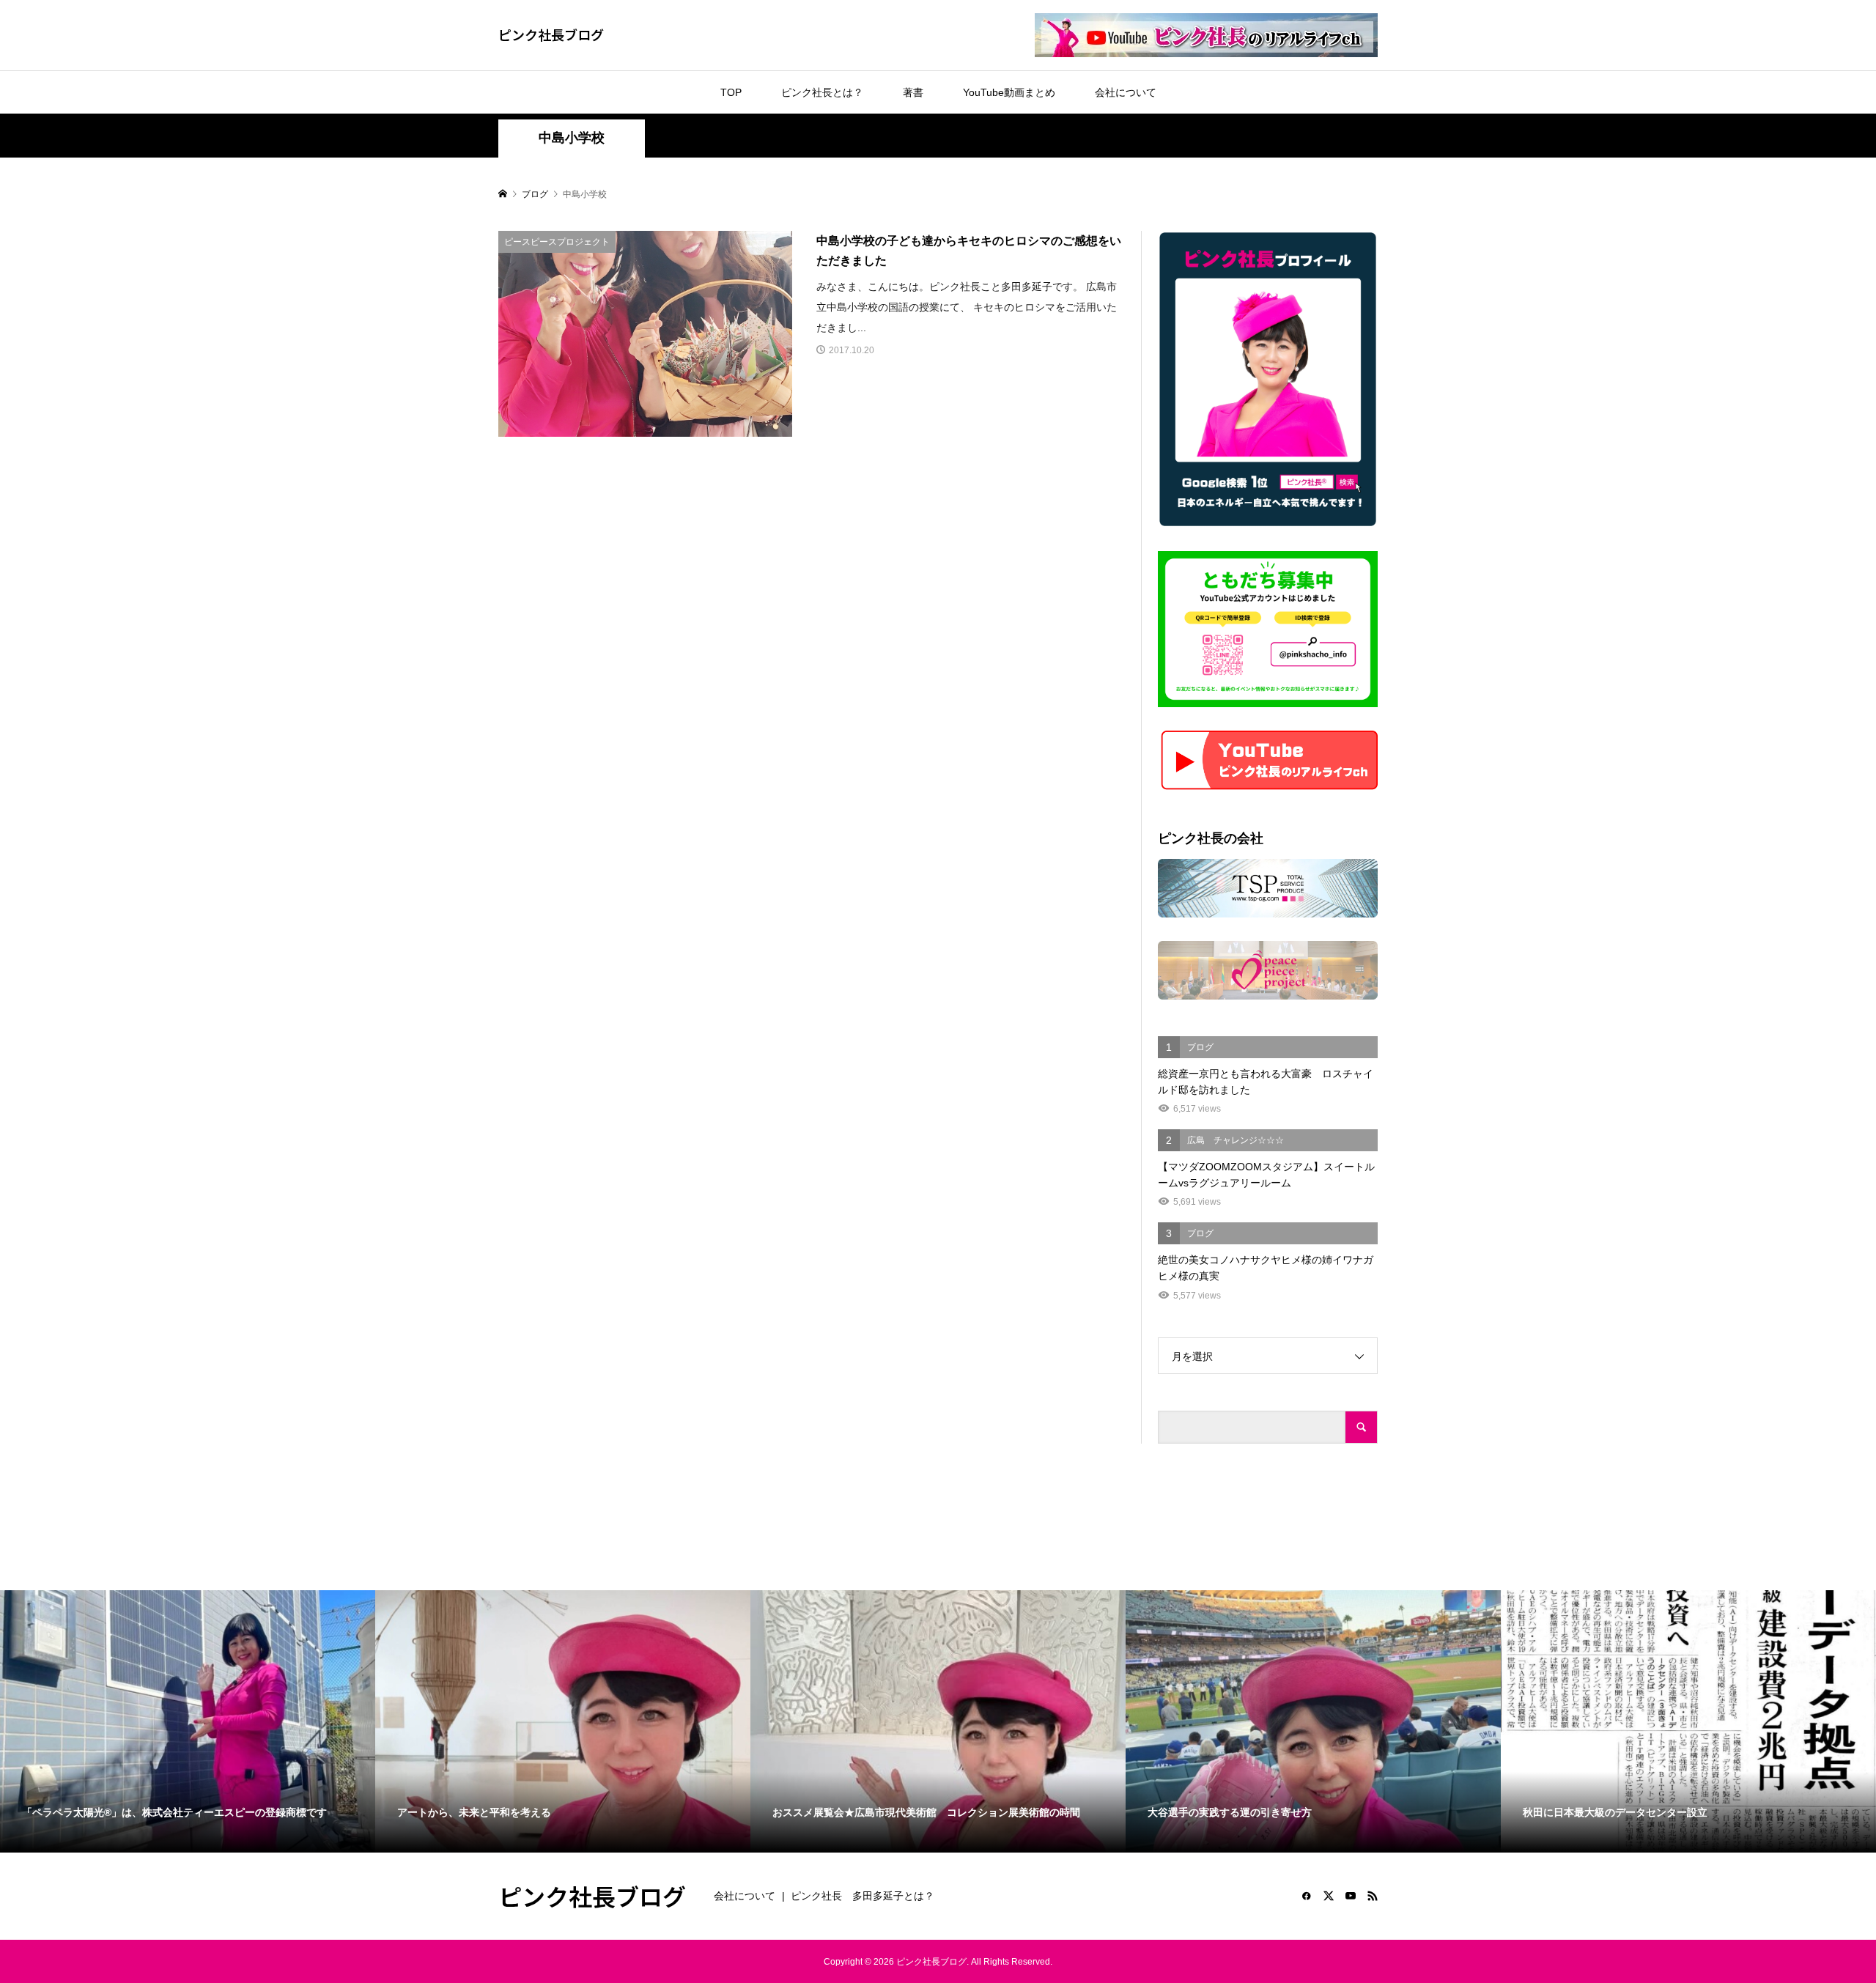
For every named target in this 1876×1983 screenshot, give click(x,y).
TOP (731, 92)
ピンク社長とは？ (822, 92)
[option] (188, 1721)
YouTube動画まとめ (1009, 92)
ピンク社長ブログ (551, 34)
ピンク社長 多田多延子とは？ (863, 1896)
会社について (1126, 92)
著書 (913, 92)
